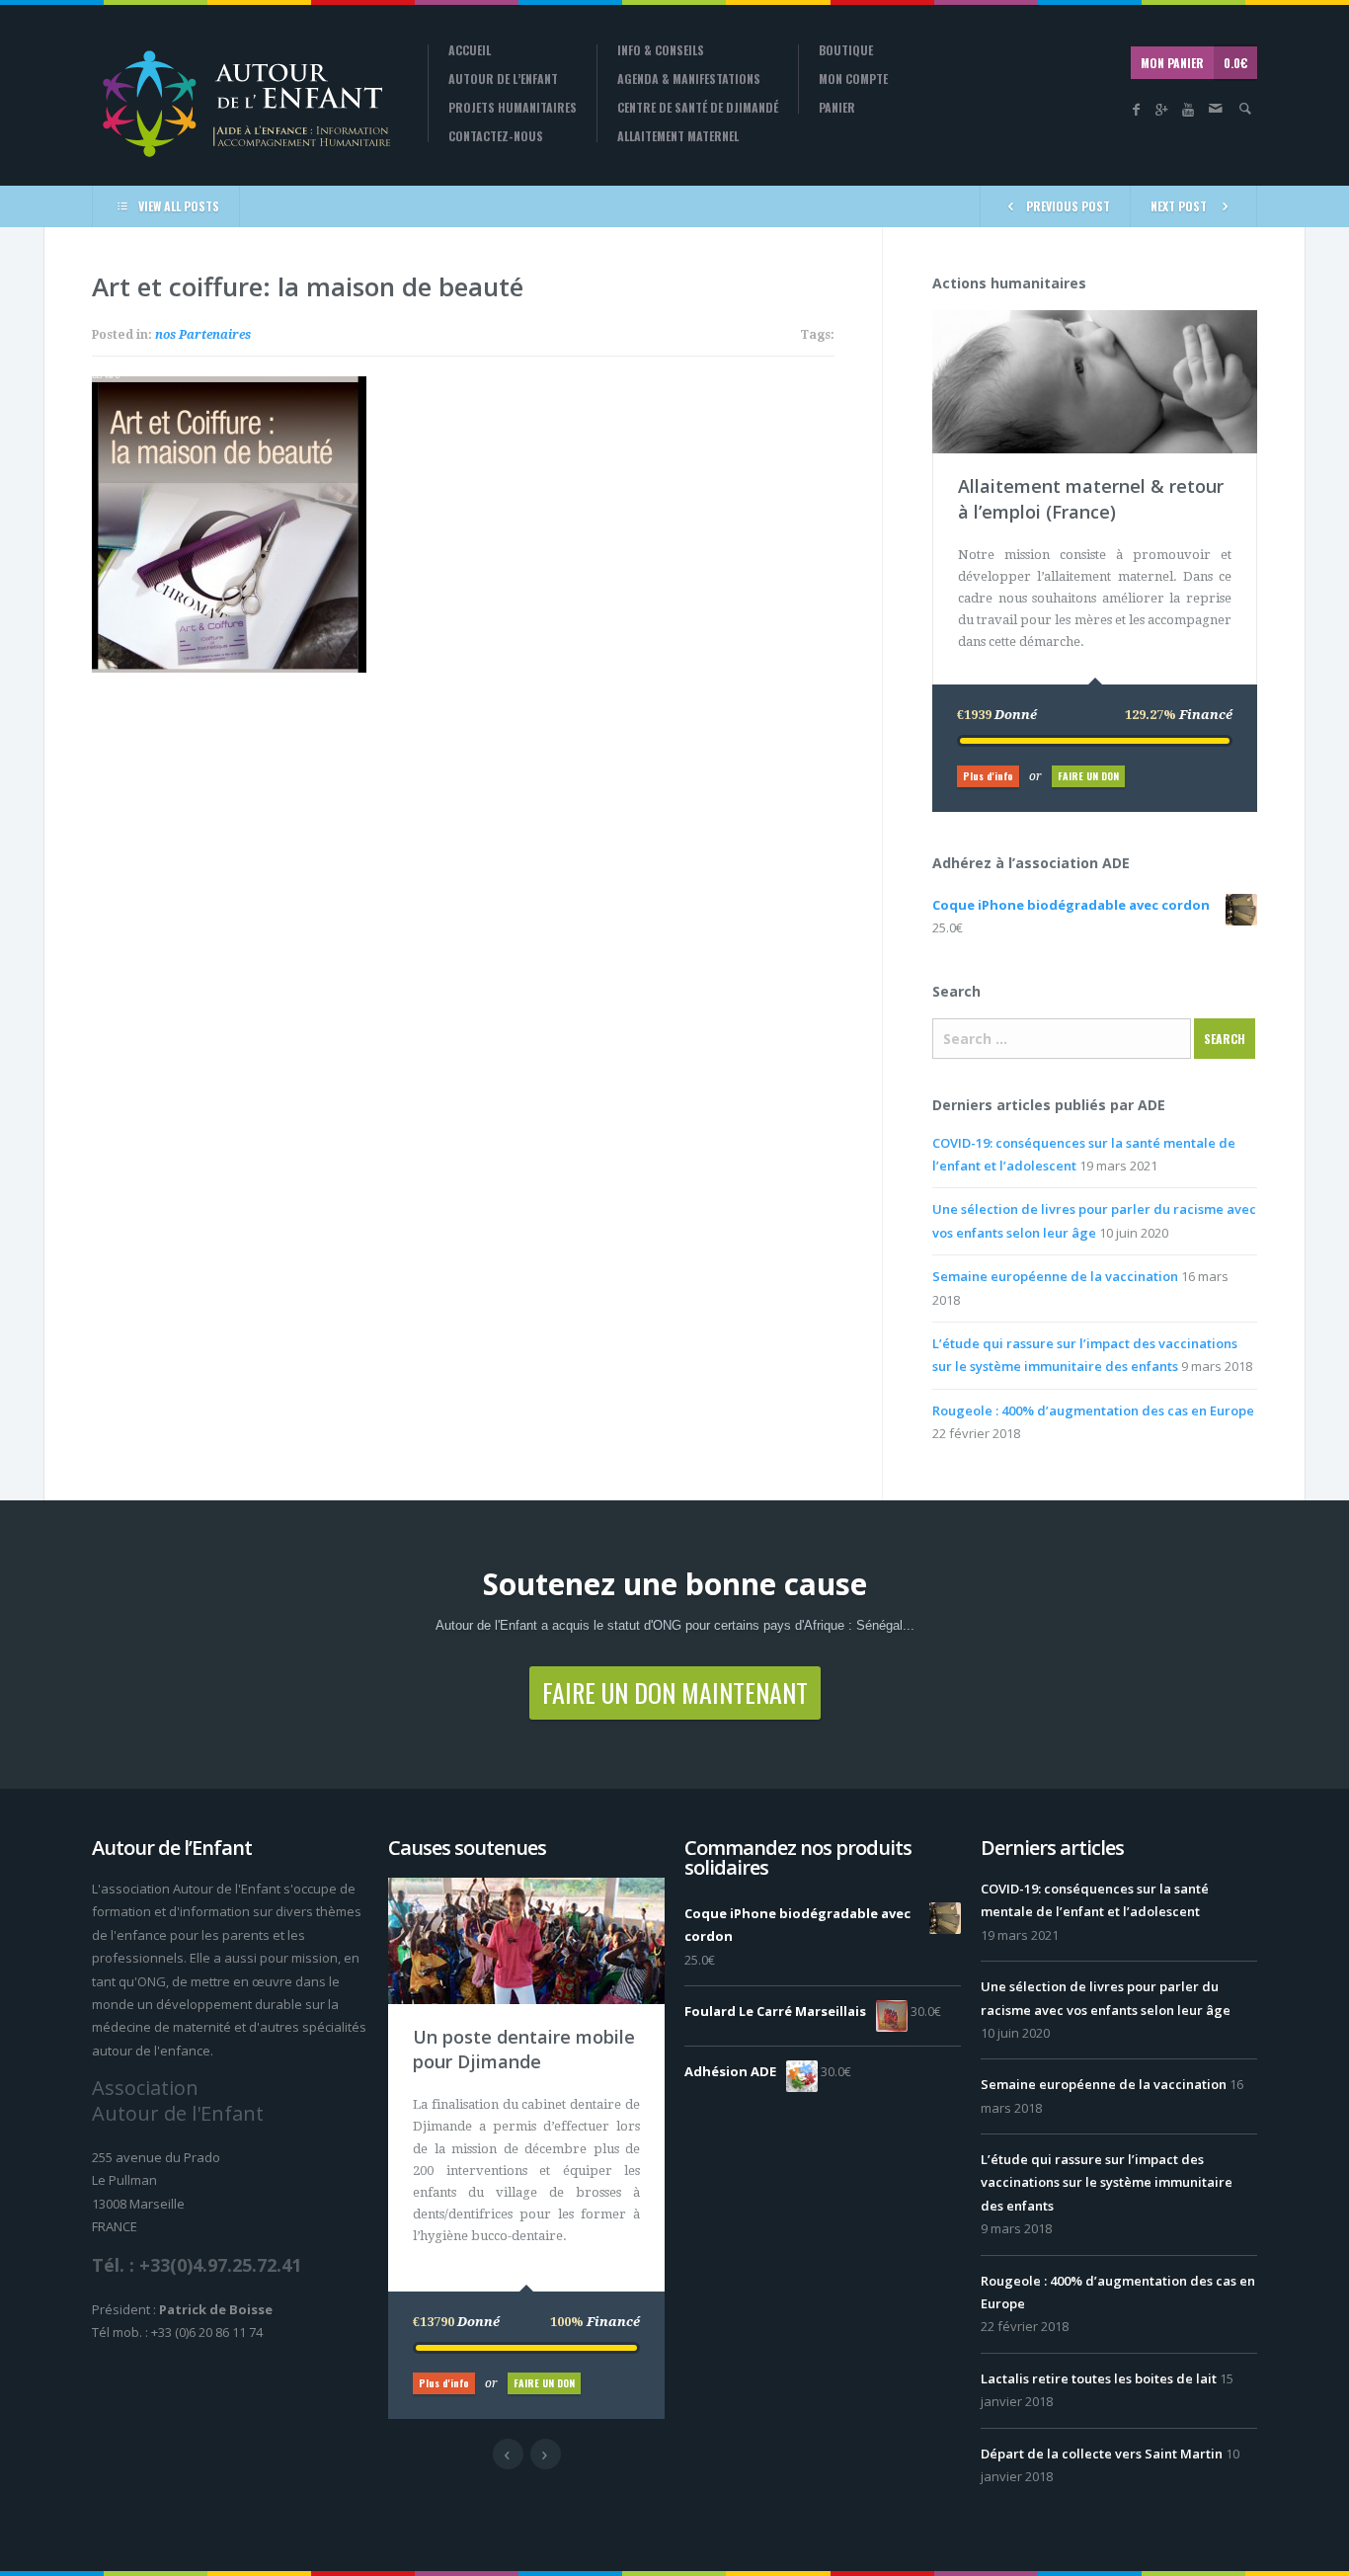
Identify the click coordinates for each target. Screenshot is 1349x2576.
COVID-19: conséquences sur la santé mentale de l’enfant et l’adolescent (1095, 1900)
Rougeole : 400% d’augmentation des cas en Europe (1093, 1410)
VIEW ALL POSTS (179, 206)
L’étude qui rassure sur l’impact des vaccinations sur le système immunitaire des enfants (1107, 2182)
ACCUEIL (470, 50)
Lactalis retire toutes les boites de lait (1099, 2378)
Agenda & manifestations (689, 79)
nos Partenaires (203, 335)
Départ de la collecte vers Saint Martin (1102, 2454)
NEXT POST (1179, 206)
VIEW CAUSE (1109, 321)
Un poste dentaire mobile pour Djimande (524, 2049)
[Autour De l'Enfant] (245, 103)
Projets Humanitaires (513, 108)
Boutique (846, 50)
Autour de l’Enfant (503, 79)
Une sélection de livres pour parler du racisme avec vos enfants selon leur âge (1106, 1998)
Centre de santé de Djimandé (698, 108)
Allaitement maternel (678, 136)
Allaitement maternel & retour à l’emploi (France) (1091, 498)
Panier (837, 108)
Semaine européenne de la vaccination (1055, 1276)
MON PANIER (1194, 63)
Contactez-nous (496, 136)
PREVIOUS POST (1068, 206)
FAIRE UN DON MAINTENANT (675, 1692)
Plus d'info (988, 776)
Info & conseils (661, 50)
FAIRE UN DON (1088, 776)
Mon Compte (853, 79)
